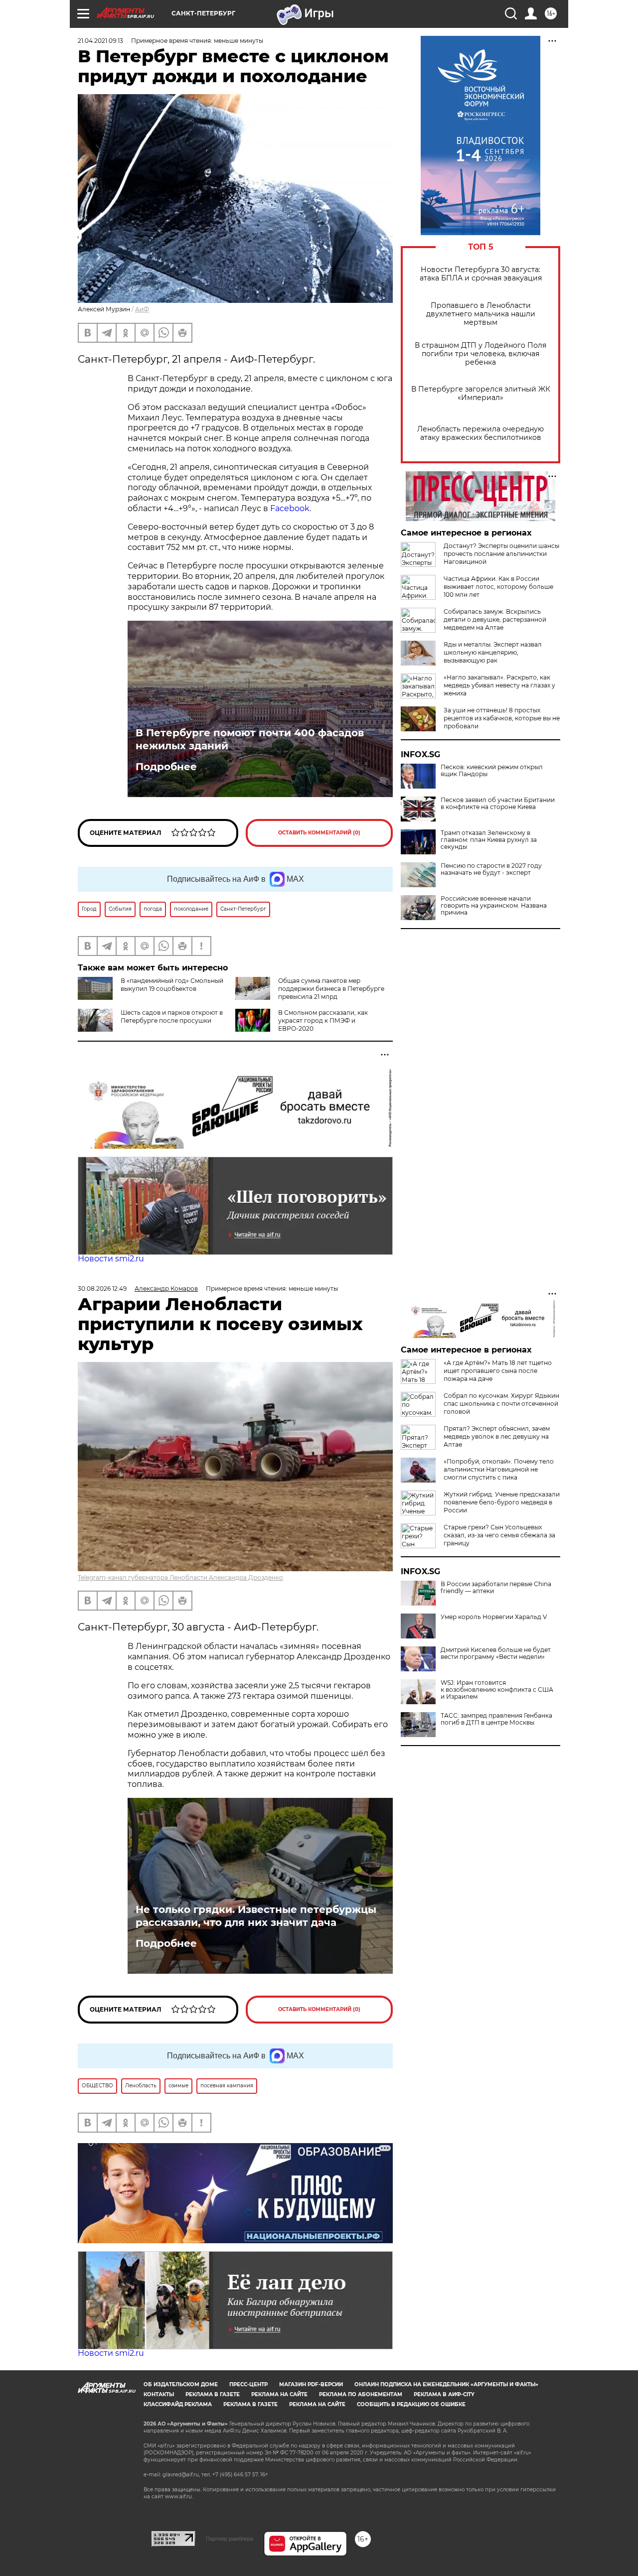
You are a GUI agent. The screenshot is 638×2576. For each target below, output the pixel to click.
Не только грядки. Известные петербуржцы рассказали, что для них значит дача (256, 1916)
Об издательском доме (181, 2384)
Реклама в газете (213, 2394)
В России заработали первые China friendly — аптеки (496, 1588)
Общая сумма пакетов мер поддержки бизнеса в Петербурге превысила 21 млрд (331, 989)
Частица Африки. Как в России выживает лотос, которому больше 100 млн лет (498, 587)
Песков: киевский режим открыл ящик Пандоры (492, 771)
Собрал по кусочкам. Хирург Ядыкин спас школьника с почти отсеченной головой (501, 1404)
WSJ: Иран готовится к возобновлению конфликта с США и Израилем (497, 1690)
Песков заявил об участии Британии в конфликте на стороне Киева (498, 804)
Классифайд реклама (178, 2404)
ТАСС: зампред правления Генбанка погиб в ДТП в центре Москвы (496, 1719)
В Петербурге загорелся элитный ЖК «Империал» (481, 394)
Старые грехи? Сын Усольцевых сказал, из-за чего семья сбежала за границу (499, 1535)
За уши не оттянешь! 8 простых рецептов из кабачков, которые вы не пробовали (502, 718)
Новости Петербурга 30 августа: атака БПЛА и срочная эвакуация (481, 274)
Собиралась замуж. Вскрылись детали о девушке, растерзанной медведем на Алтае (495, 619)
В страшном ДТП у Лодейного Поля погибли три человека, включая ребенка (480, 354)
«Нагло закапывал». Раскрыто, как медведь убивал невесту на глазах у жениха (499, 685)
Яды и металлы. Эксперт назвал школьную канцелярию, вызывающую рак (493, 652)
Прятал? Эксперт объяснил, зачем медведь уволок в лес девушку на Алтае (497, 1436)
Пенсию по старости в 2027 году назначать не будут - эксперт (491, 869)
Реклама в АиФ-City (444, 2394)
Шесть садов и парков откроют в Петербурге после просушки (172, 1017)
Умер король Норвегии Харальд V (494, 1617)
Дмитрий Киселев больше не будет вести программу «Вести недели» (496, 1653)
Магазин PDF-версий (311, 2384)
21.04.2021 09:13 (100, 41)
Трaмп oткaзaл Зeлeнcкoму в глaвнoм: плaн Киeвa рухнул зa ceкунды (489, 840)
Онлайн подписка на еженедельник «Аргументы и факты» (446, 2384)
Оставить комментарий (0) (319, 833)
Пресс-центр (248, 2384)
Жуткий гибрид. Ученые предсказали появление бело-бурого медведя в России (502, 1502)
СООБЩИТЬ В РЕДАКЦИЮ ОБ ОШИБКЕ (411, 2404)
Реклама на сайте (279, 2394)
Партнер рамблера (230, 2539)
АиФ (142, 309)
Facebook (290, 508)
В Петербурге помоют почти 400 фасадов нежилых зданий (250, 739)
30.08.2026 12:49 (102, 1288)
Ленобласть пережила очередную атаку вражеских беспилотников (480, 433)
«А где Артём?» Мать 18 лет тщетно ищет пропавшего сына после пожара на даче (498, 1371)
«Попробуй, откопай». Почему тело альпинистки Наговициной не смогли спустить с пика (499, 1469)
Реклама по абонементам (361, 2394)
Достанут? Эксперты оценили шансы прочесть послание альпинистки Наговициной (501, 554)
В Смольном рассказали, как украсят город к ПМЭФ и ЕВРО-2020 (323, 1020)
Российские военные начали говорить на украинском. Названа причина (494, 906)
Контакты (159, 2394)
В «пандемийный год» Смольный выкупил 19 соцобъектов (172, 985)
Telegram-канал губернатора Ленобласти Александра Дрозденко (180, 1577)
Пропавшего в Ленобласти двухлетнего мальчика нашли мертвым (481, 314)
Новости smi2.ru (111, 1259)
